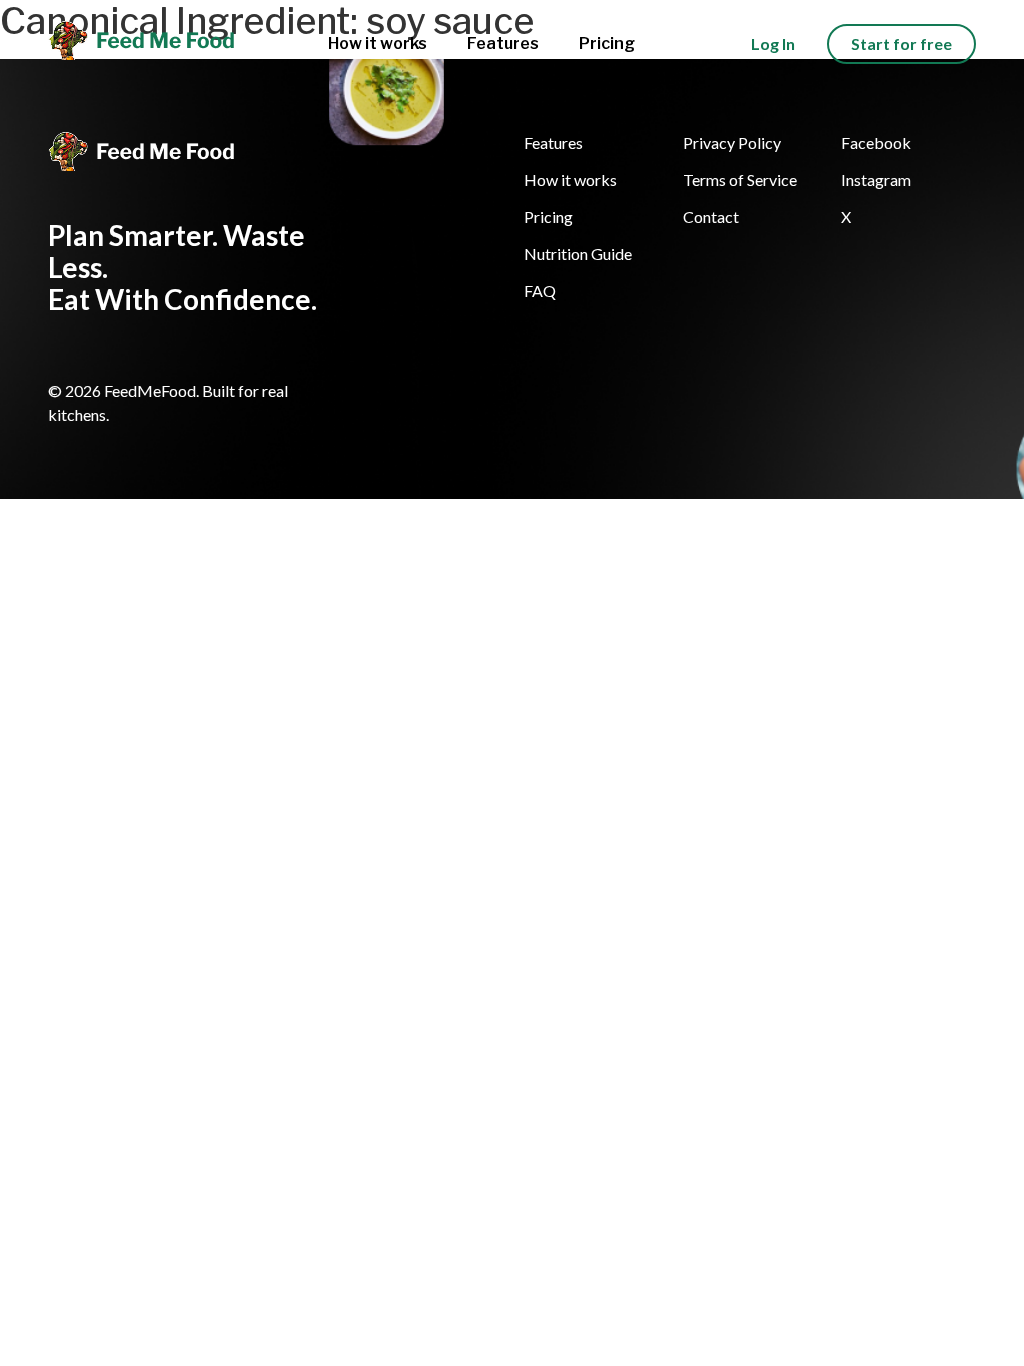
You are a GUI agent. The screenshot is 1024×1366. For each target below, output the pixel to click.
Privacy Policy (732, 142)
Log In (773, 43)
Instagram (876, 179)
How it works (377, 43)
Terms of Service (740, 179)
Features (503, 43)
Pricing (607, 43)
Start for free (901, 43)
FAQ (540, 290)
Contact (711, 216)
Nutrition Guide (578, 253)
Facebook (876, 142)
